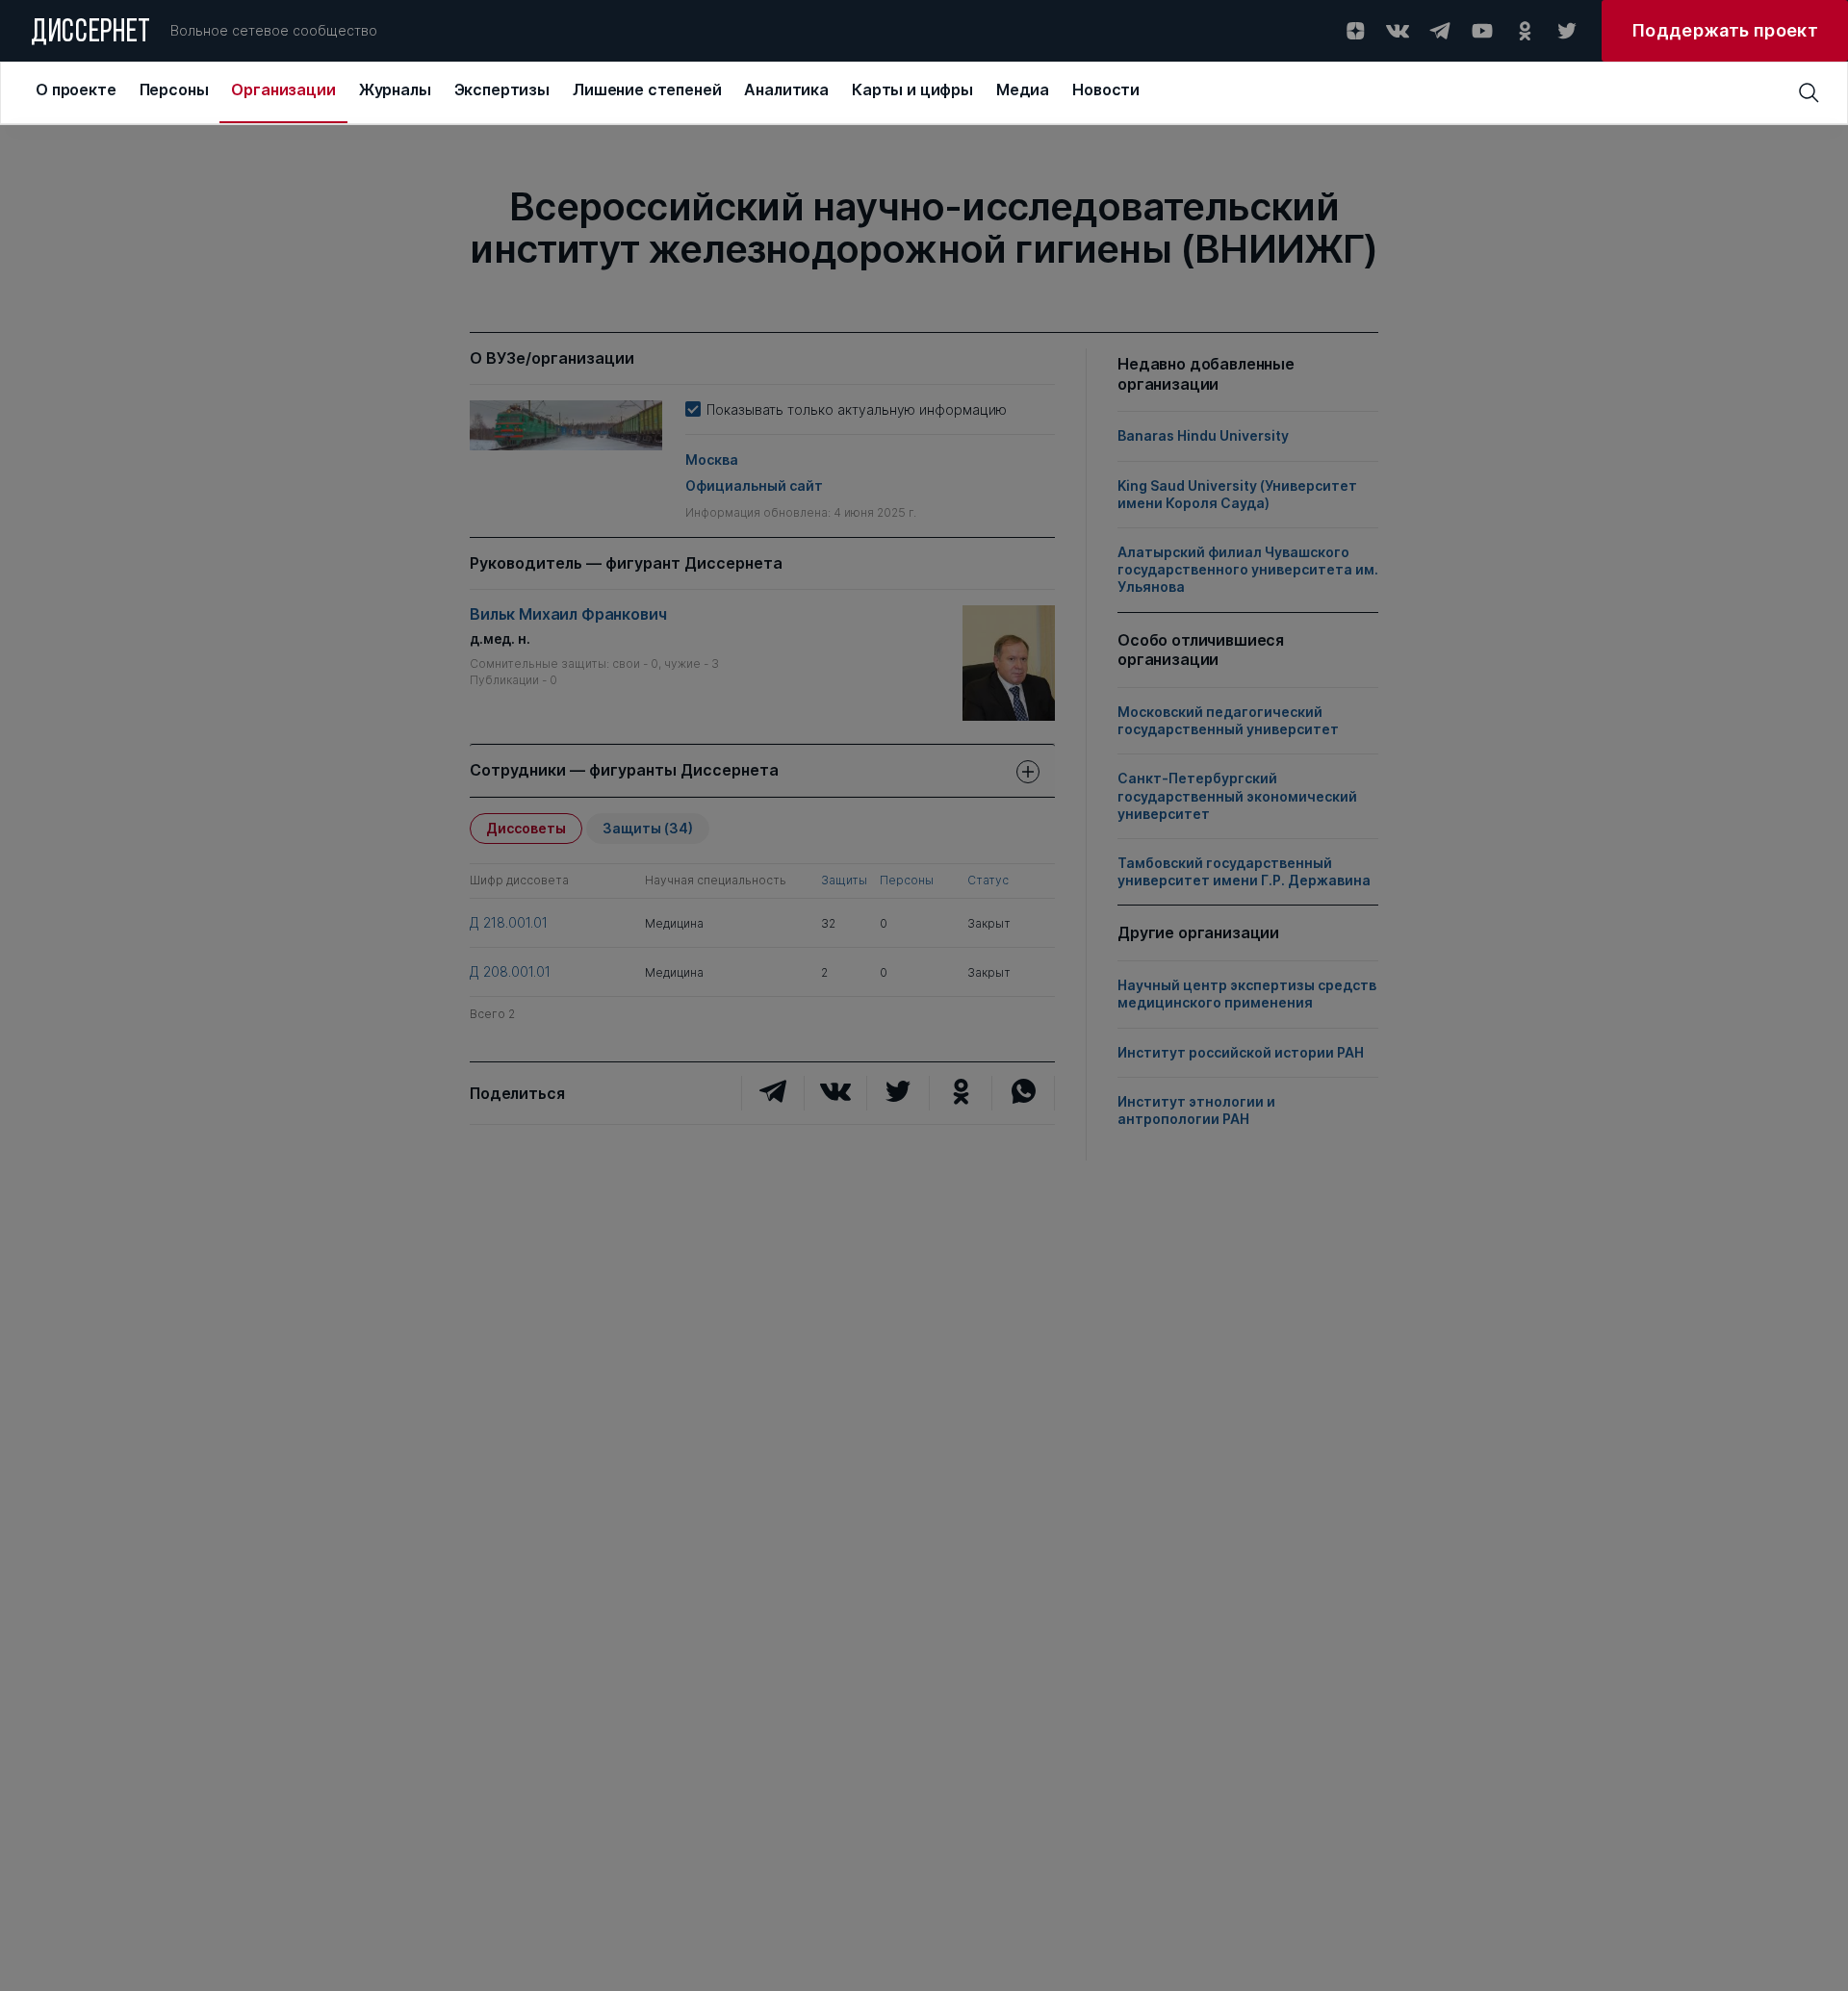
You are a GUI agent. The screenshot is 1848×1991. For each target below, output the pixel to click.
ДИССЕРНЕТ (91, 34)
